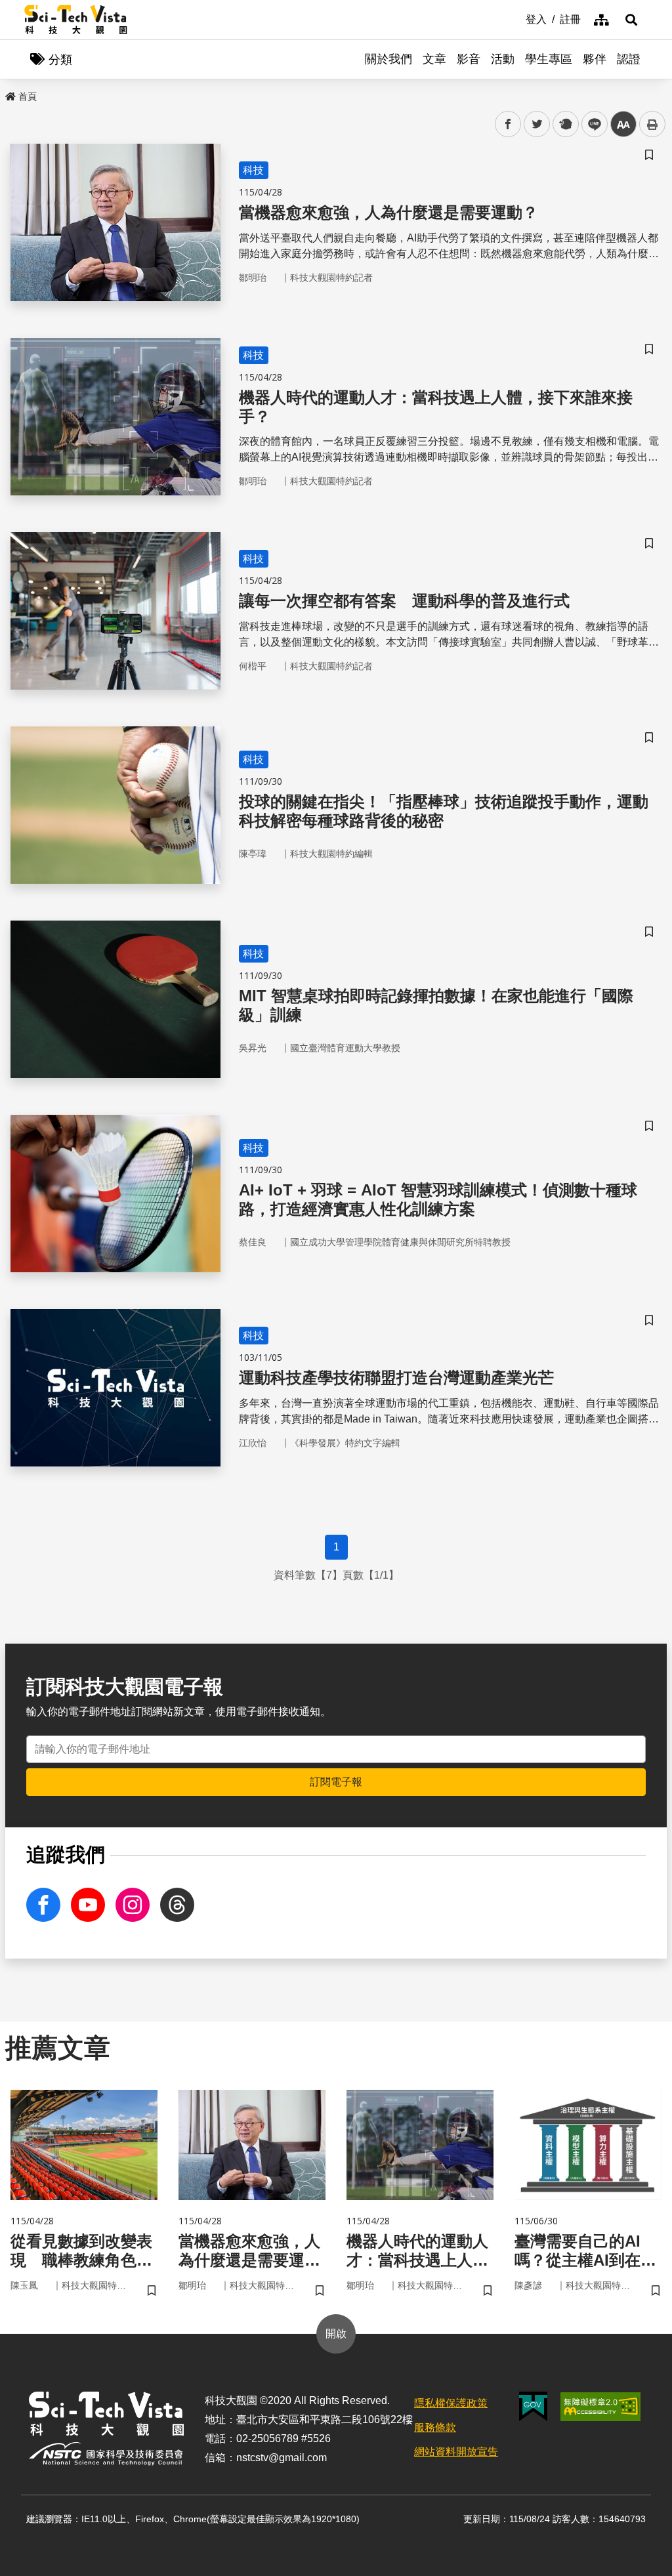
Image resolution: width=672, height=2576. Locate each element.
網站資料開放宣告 (456, 2452)
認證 (629, 59)
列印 (652, 124)
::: (516, 18)
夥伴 (595, 59)
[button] (631, 20)
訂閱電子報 (336, 1782)
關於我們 (388, 59)
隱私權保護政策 (451, 2403)
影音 (469, 59)
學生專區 (549, 59)
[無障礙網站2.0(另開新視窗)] (600, 2407)
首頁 (28, 96)
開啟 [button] (336, 2334)
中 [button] (623, 124)
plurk (565, 124)
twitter (537, 124)
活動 (503, 59)
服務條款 (435, 2427)
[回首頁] (76, 20)
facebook (508, 124)
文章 (434, 59)
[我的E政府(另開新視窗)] (533, 2406)
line (591, 124)
